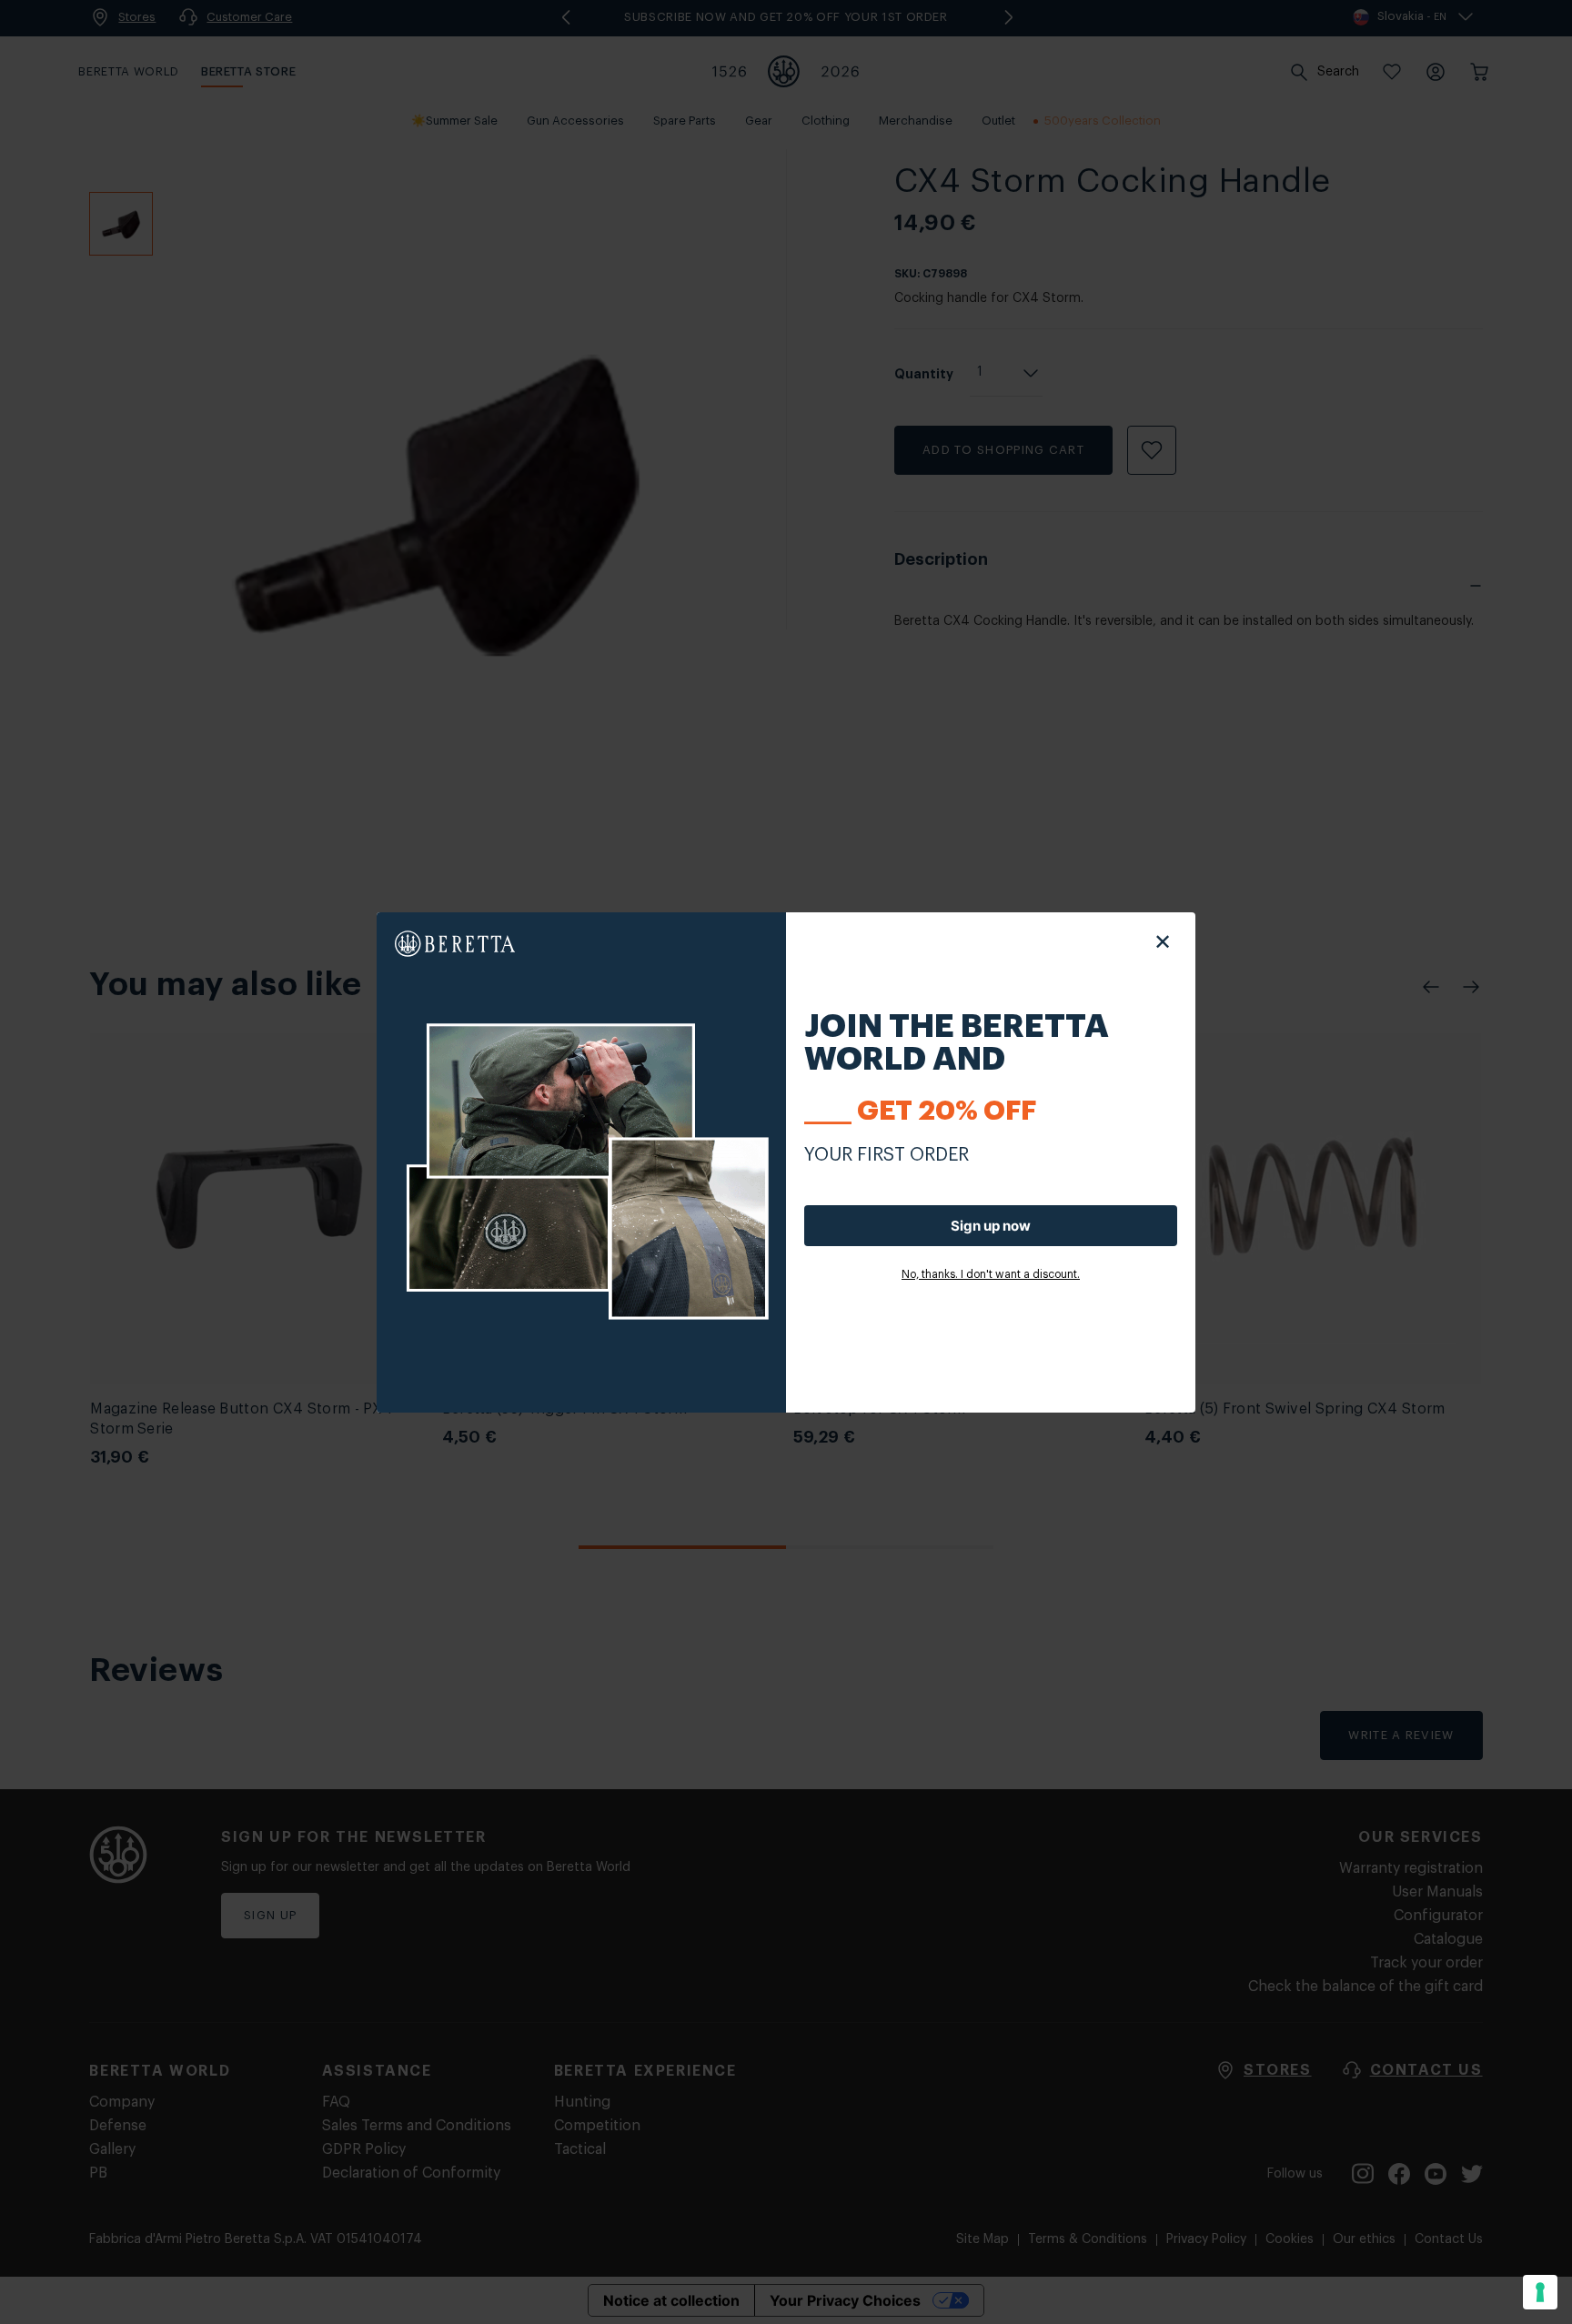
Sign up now (991, 1226)
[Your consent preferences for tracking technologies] (1540, 2292)
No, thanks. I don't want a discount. (991, 1274)
